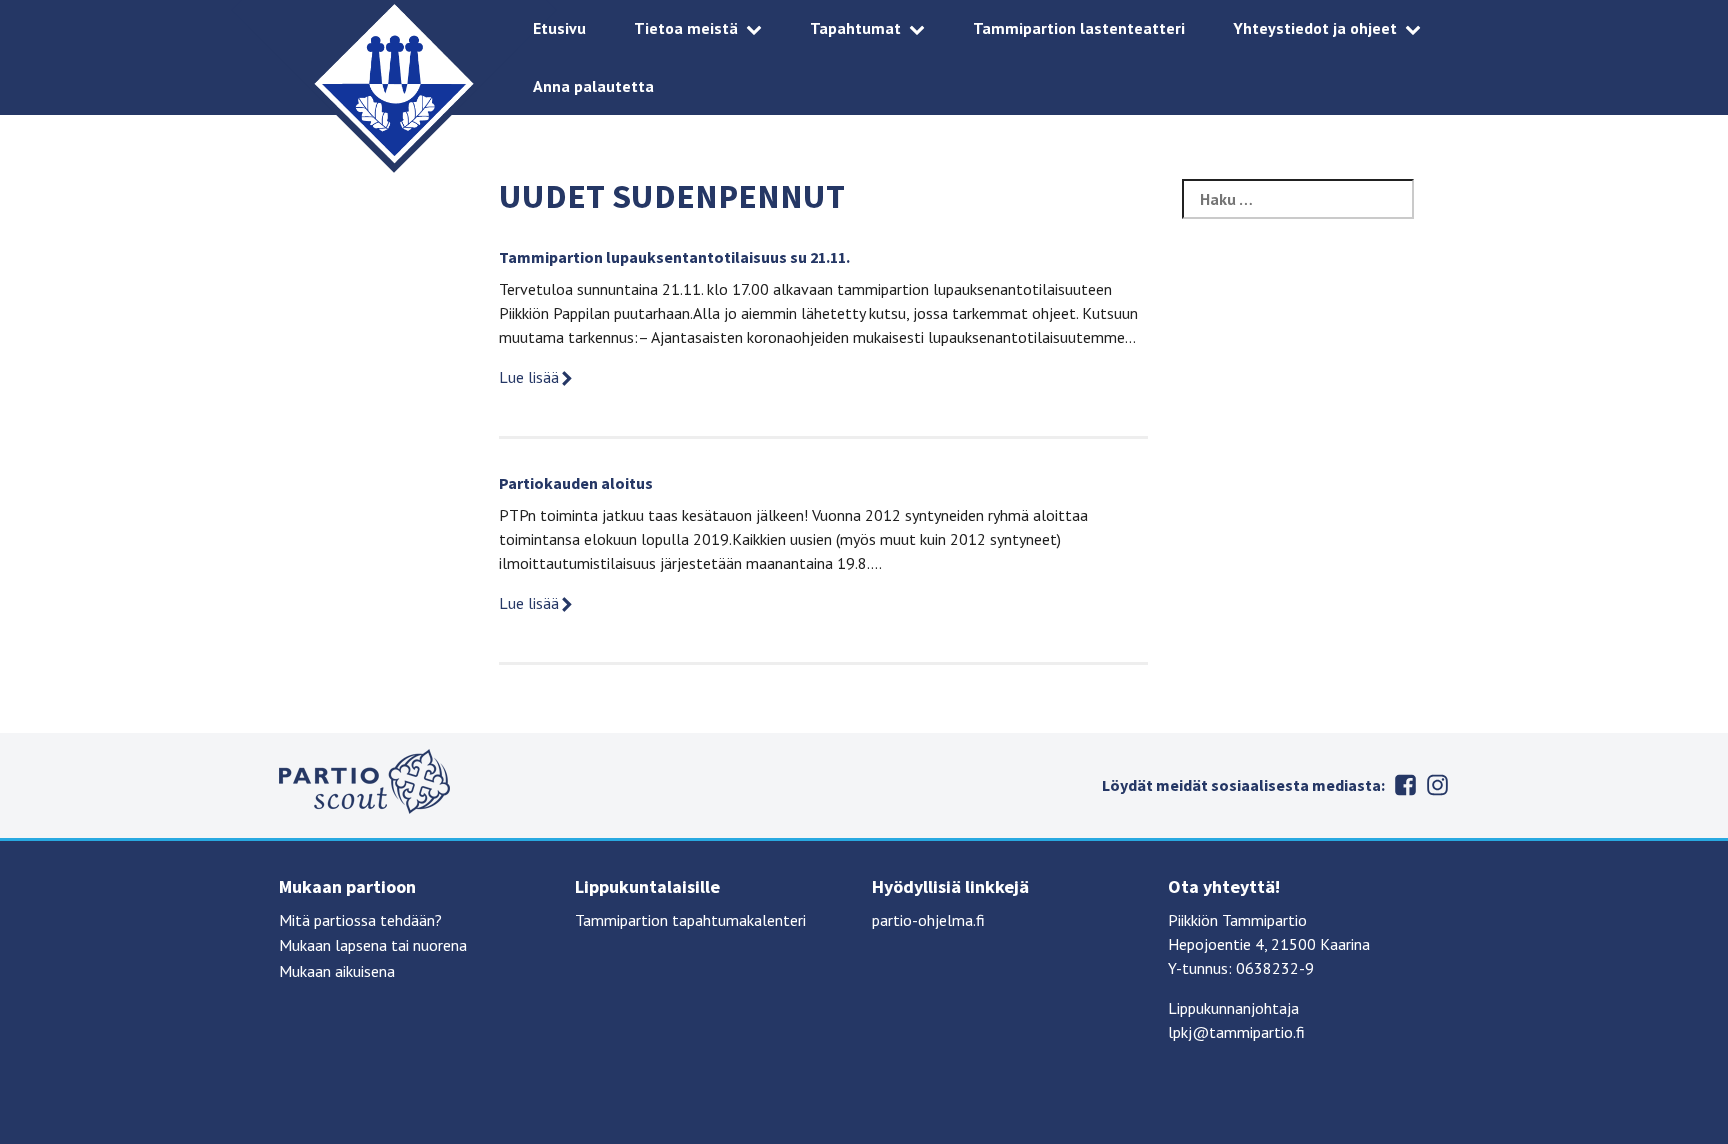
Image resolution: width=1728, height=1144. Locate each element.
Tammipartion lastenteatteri (1079, 28)
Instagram (1437, 785)
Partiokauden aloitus (576, 483)
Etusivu (559, 28)
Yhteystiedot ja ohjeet (1315, 28)
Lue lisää (529, 377)
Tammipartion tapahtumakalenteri (690, 920)
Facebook (1405, 785)
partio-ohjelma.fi (928, 920)
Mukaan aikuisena (337, 971)
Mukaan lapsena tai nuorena (373, 945)
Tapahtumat (855, 28)
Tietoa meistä (686, 28)
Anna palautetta (593, 86)
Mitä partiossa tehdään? (360, 920)
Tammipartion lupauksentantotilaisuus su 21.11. (674, 257)
